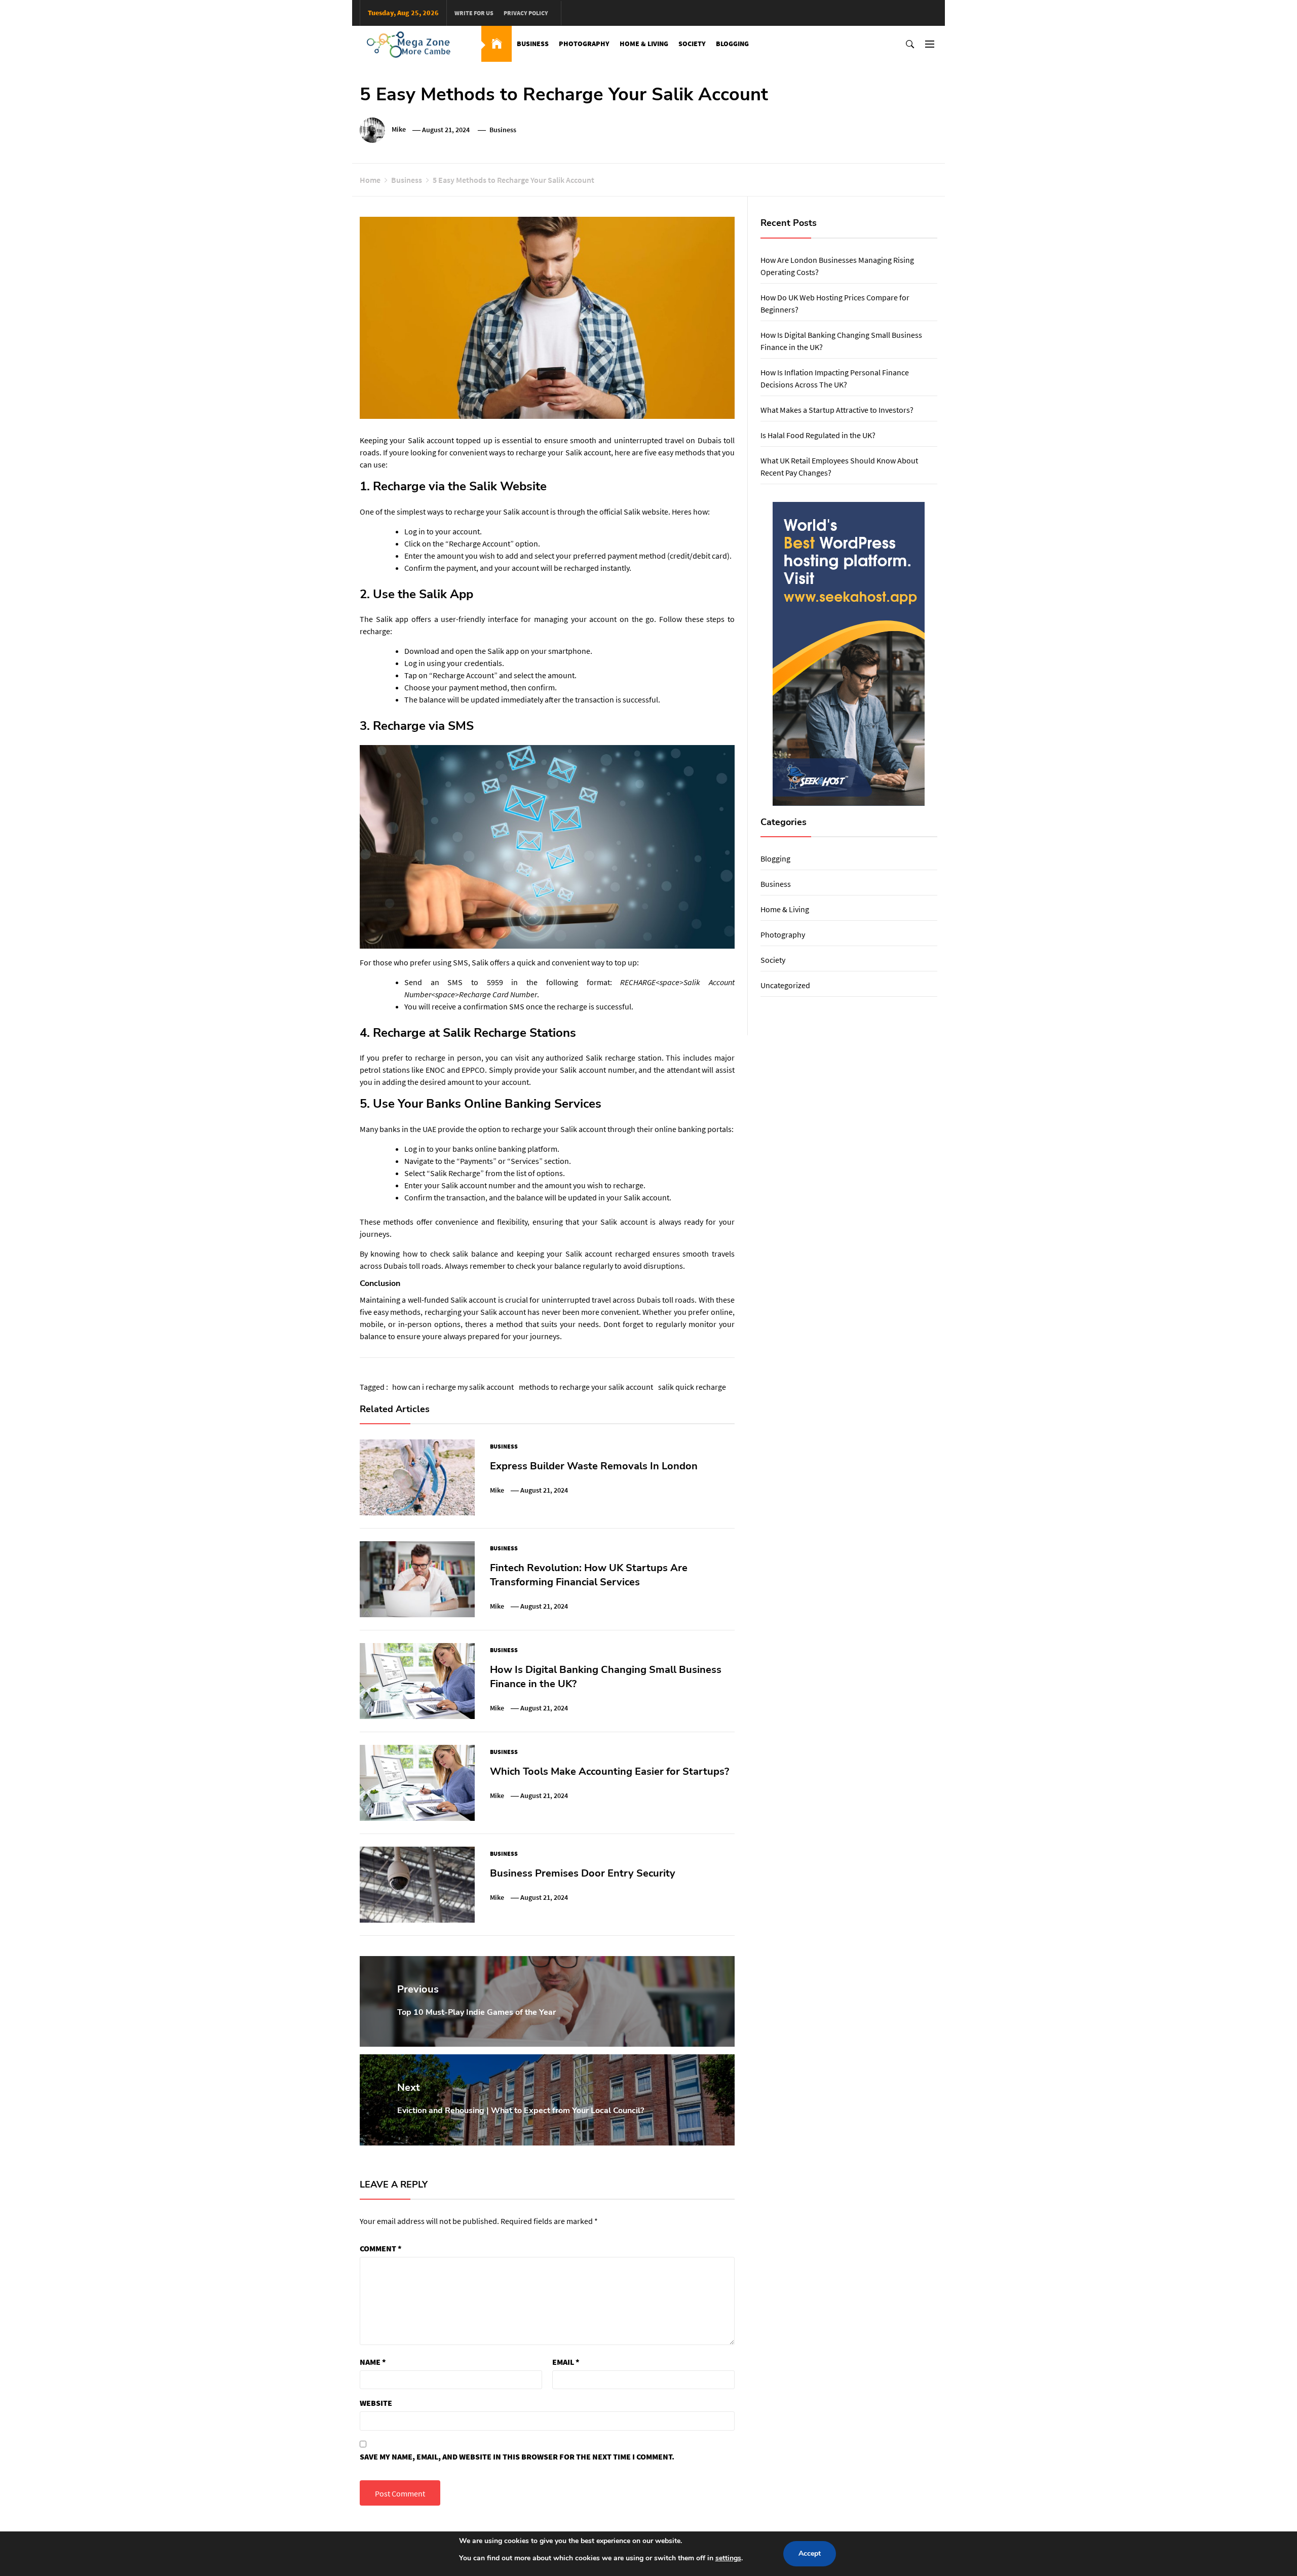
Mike (399, 130)
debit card (710, 556)
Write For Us (474, 13)
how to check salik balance (450, 1254)
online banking (680, 1129)
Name (373, 2362)
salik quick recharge (692, 1387)
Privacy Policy (526, 13)
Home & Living (644, 44)
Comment (381, 2248)
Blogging (732, 44)
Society (692, 44)
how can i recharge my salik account (453, 1387)
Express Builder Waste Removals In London (594, 1466)
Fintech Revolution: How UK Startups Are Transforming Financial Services (589, 1575)
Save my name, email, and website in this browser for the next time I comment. (517, 2456)
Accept (810, 2553)
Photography (584, 44)
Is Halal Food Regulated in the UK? (818, 435)
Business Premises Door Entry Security (583, 1873)
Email (566, 2362)
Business (533, 44)
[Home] (497, 44)
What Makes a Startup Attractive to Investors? (837, 410)
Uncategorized (785, 985)
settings (728, 2558)
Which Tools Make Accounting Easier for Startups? (609, 1771)
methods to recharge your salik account (586, 1387)
